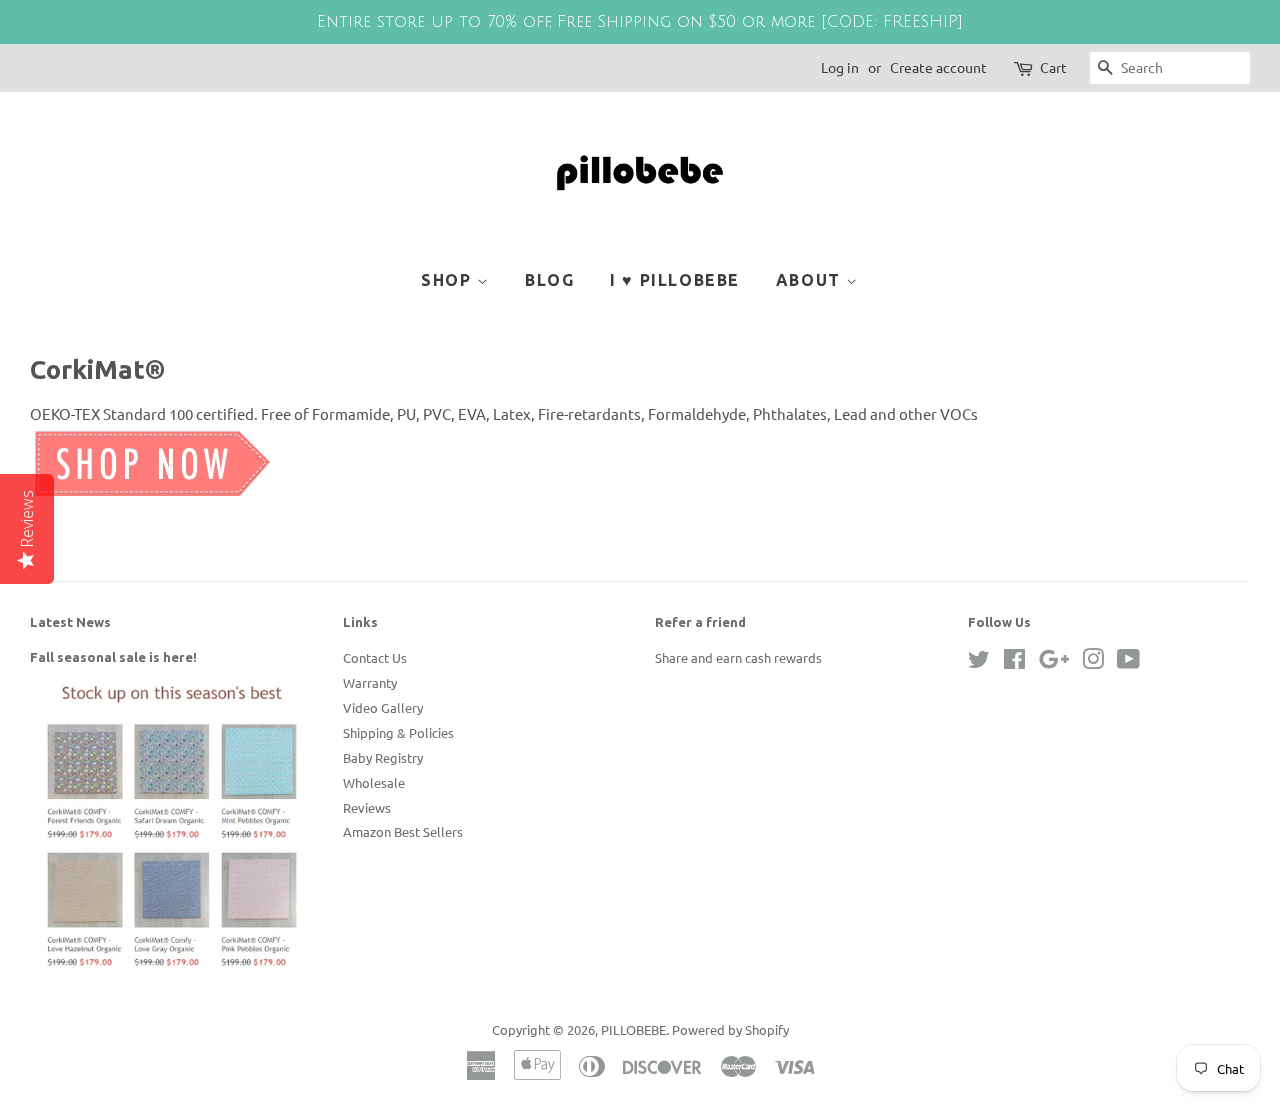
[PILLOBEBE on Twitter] (979, 662)
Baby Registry (383, 757)
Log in (840, 67)
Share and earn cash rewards (738, 657)
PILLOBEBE (633, 1029)
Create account (938, 67)
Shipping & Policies (398, 732)
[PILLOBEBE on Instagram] (1093, 662)
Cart (1053, 67)
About (811, 280)
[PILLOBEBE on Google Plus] (1054, 662)
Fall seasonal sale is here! (113, 657)
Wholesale (374, 782)
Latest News (70, 622)
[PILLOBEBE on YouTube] (1128, 662)
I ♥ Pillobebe (675, 280)
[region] (640, 22)
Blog (549, 280)
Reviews (367, 807)
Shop (449, 280)
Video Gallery (383, 707)
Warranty (370, 682)
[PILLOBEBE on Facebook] (1014, 662)
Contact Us (375, 657)
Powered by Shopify (730, 1029)
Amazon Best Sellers (403, 831)
